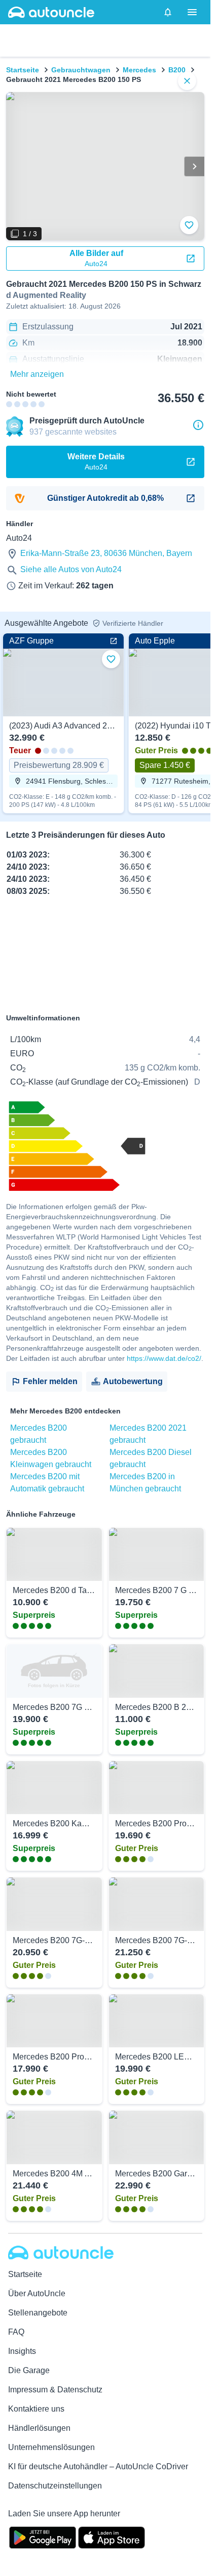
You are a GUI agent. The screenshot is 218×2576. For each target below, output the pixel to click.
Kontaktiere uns (36, 2409)
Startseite (23, 70)
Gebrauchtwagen (81, 70)
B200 (177, 70)
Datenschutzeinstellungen (55, 2486)
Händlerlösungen (39, 2428)
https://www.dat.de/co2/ (164, 1358)
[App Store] (112, 2537)
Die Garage (29, 2370)
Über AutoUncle (37, 2293)
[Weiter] (194, 166)
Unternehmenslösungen (51, 2447)
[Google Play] (43, 2537)
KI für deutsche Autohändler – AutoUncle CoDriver (98, 2466)
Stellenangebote (38, 2313)
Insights (22, 2351)
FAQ (16, 2332)
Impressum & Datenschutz (55, 2390)
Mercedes (139, 70)
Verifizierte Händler (133, 623)
